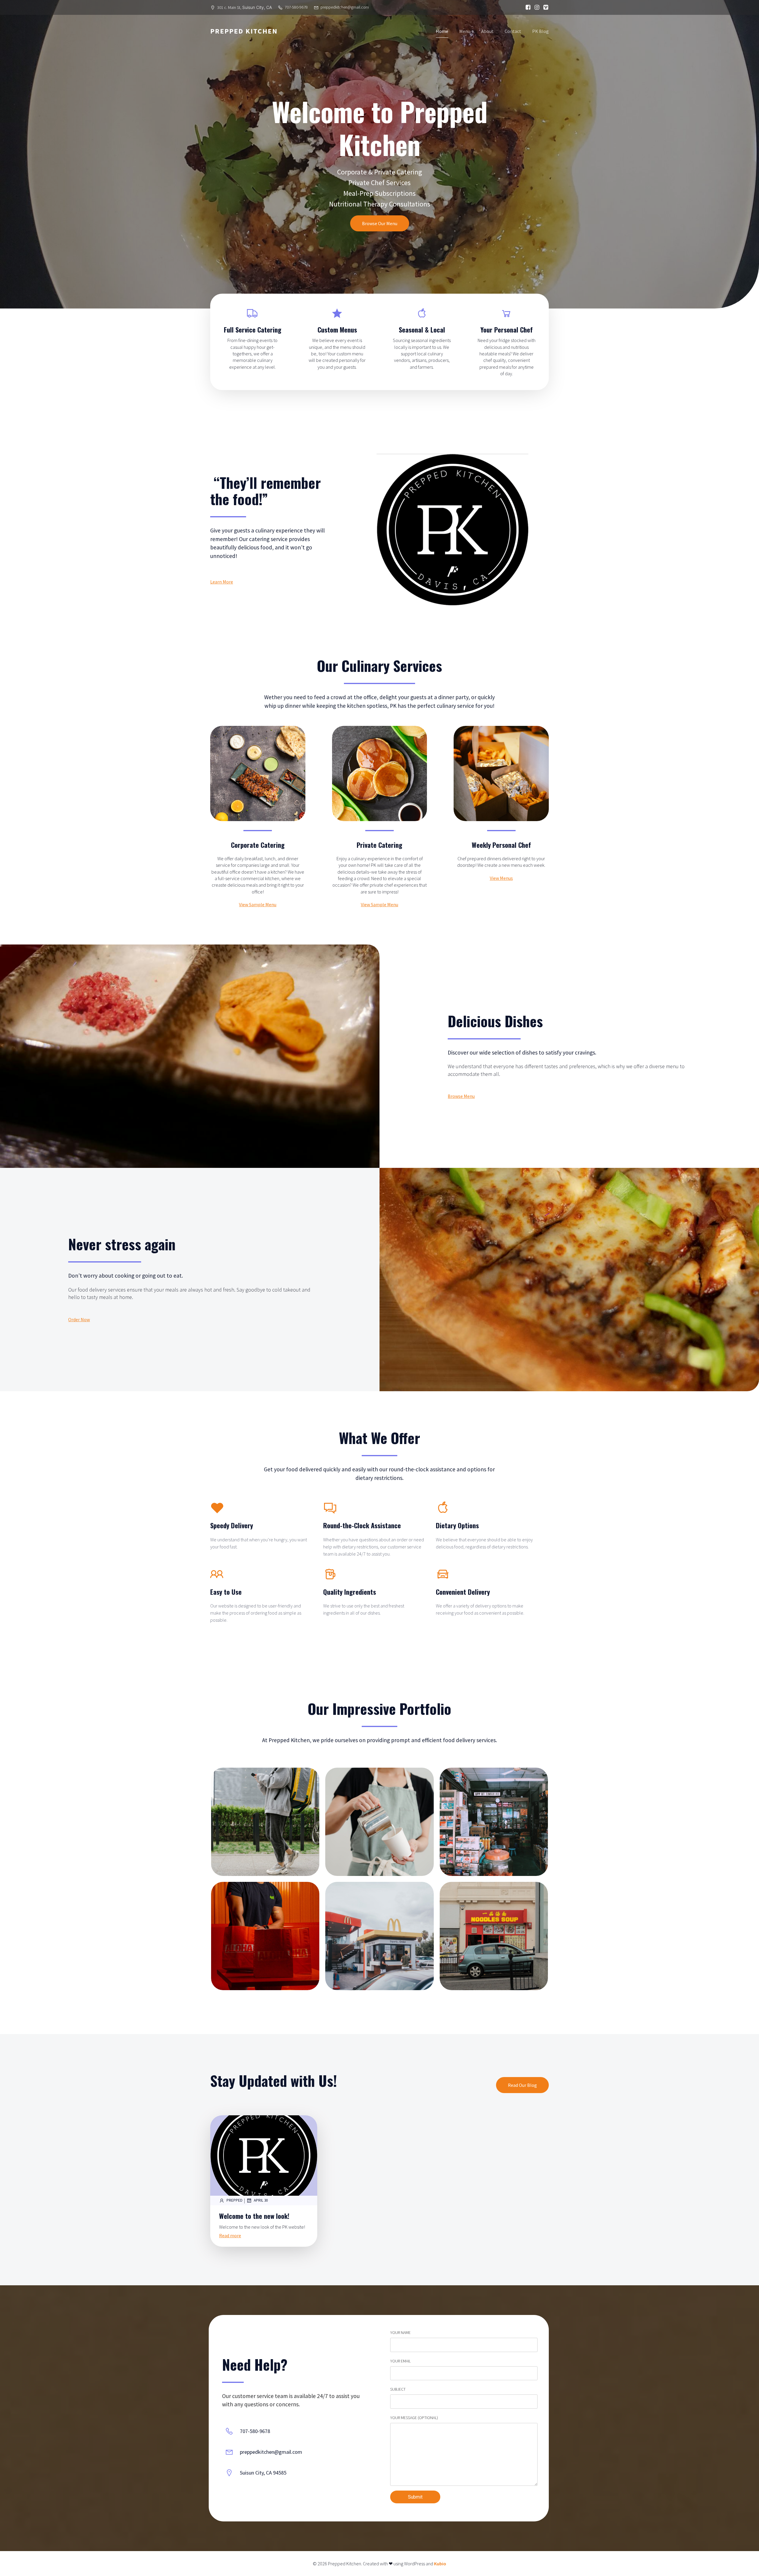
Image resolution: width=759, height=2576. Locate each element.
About (487, 31)
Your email (400, 2361)
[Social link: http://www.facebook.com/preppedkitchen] (527, 7)
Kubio (440, 2564)
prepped (235, 2200)
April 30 (261, 2200)
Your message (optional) (414, 2418)
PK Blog (540, 31)
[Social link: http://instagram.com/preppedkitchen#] (535, 7)
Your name (400, 2332)
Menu (465, 31)
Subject (398, 2389)
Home (442, 31)
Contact (513, 31)
